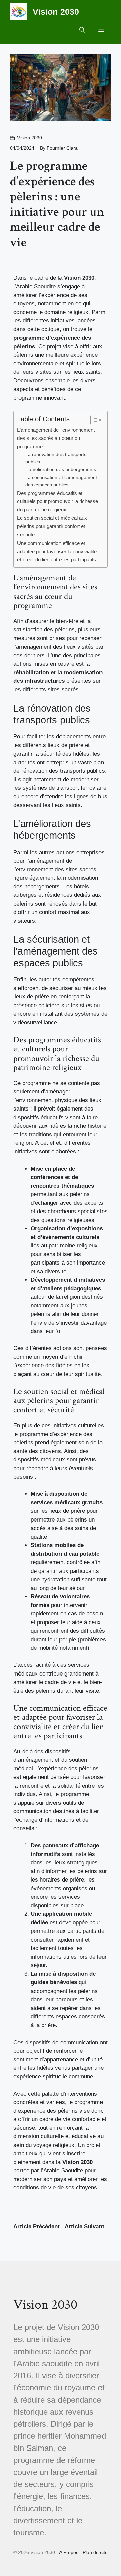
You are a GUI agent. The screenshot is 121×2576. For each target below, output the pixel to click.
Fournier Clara (62, 148)
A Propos (69, 2552)
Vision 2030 (56, 12)
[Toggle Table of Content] (93, 420)
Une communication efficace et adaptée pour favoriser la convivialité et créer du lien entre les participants (57, 551)
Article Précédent (37, 2227)
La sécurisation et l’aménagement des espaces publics (61, 481)
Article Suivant (84, 2227)
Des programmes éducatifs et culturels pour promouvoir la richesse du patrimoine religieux (58, 501)
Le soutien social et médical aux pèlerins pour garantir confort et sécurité (52, 526)
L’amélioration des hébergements (61, 470)
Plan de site (95, 2552)
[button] (82, 30)
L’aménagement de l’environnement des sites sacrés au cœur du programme (56, 438)
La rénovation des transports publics (56, 458)
